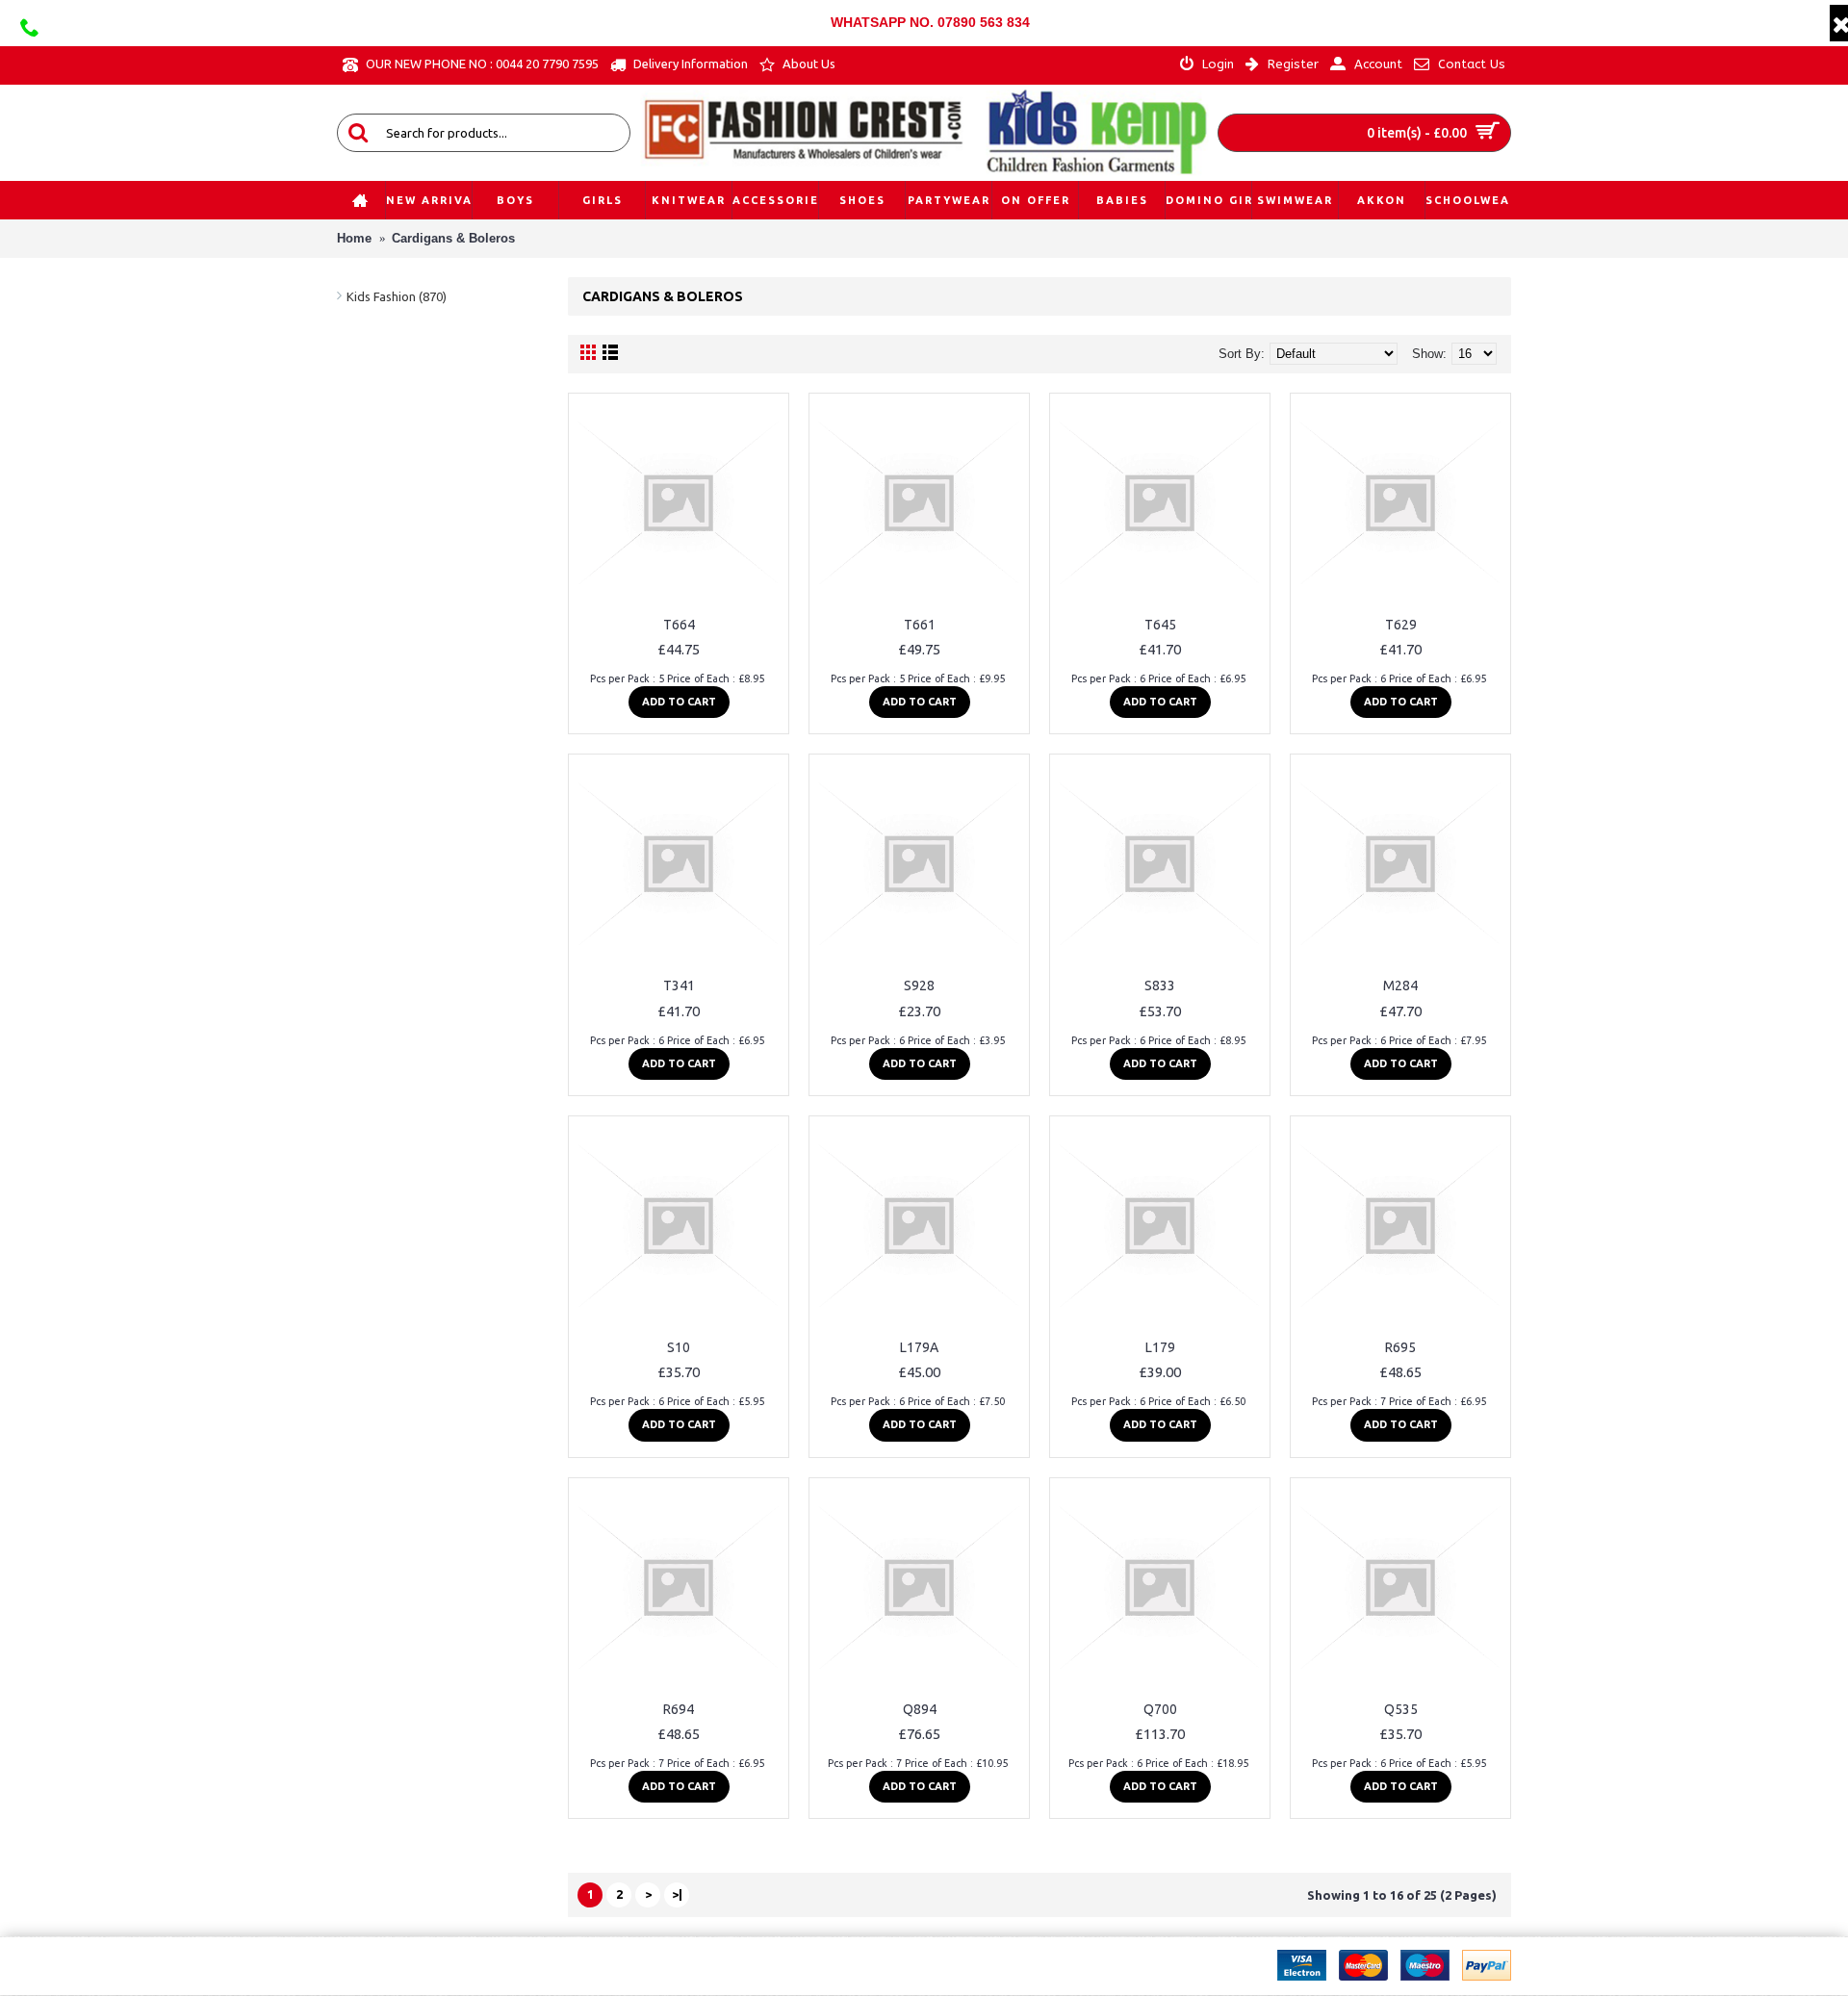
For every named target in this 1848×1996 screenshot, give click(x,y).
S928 (919, 985)
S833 (1160, 985)
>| (677, 1894)
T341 (679, 985)
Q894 (920, 1709)
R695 (1400, 1347)
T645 (1160, 625)
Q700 (1160, 1709)
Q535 (1401, 1709)
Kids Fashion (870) (397, 296)
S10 (679, 1347)
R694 (679, 1709)
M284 (1400, 985)
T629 (1401, 625)
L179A (919, 1347)
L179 (1160, 1347)
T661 (920, 625)
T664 (679, 625)
